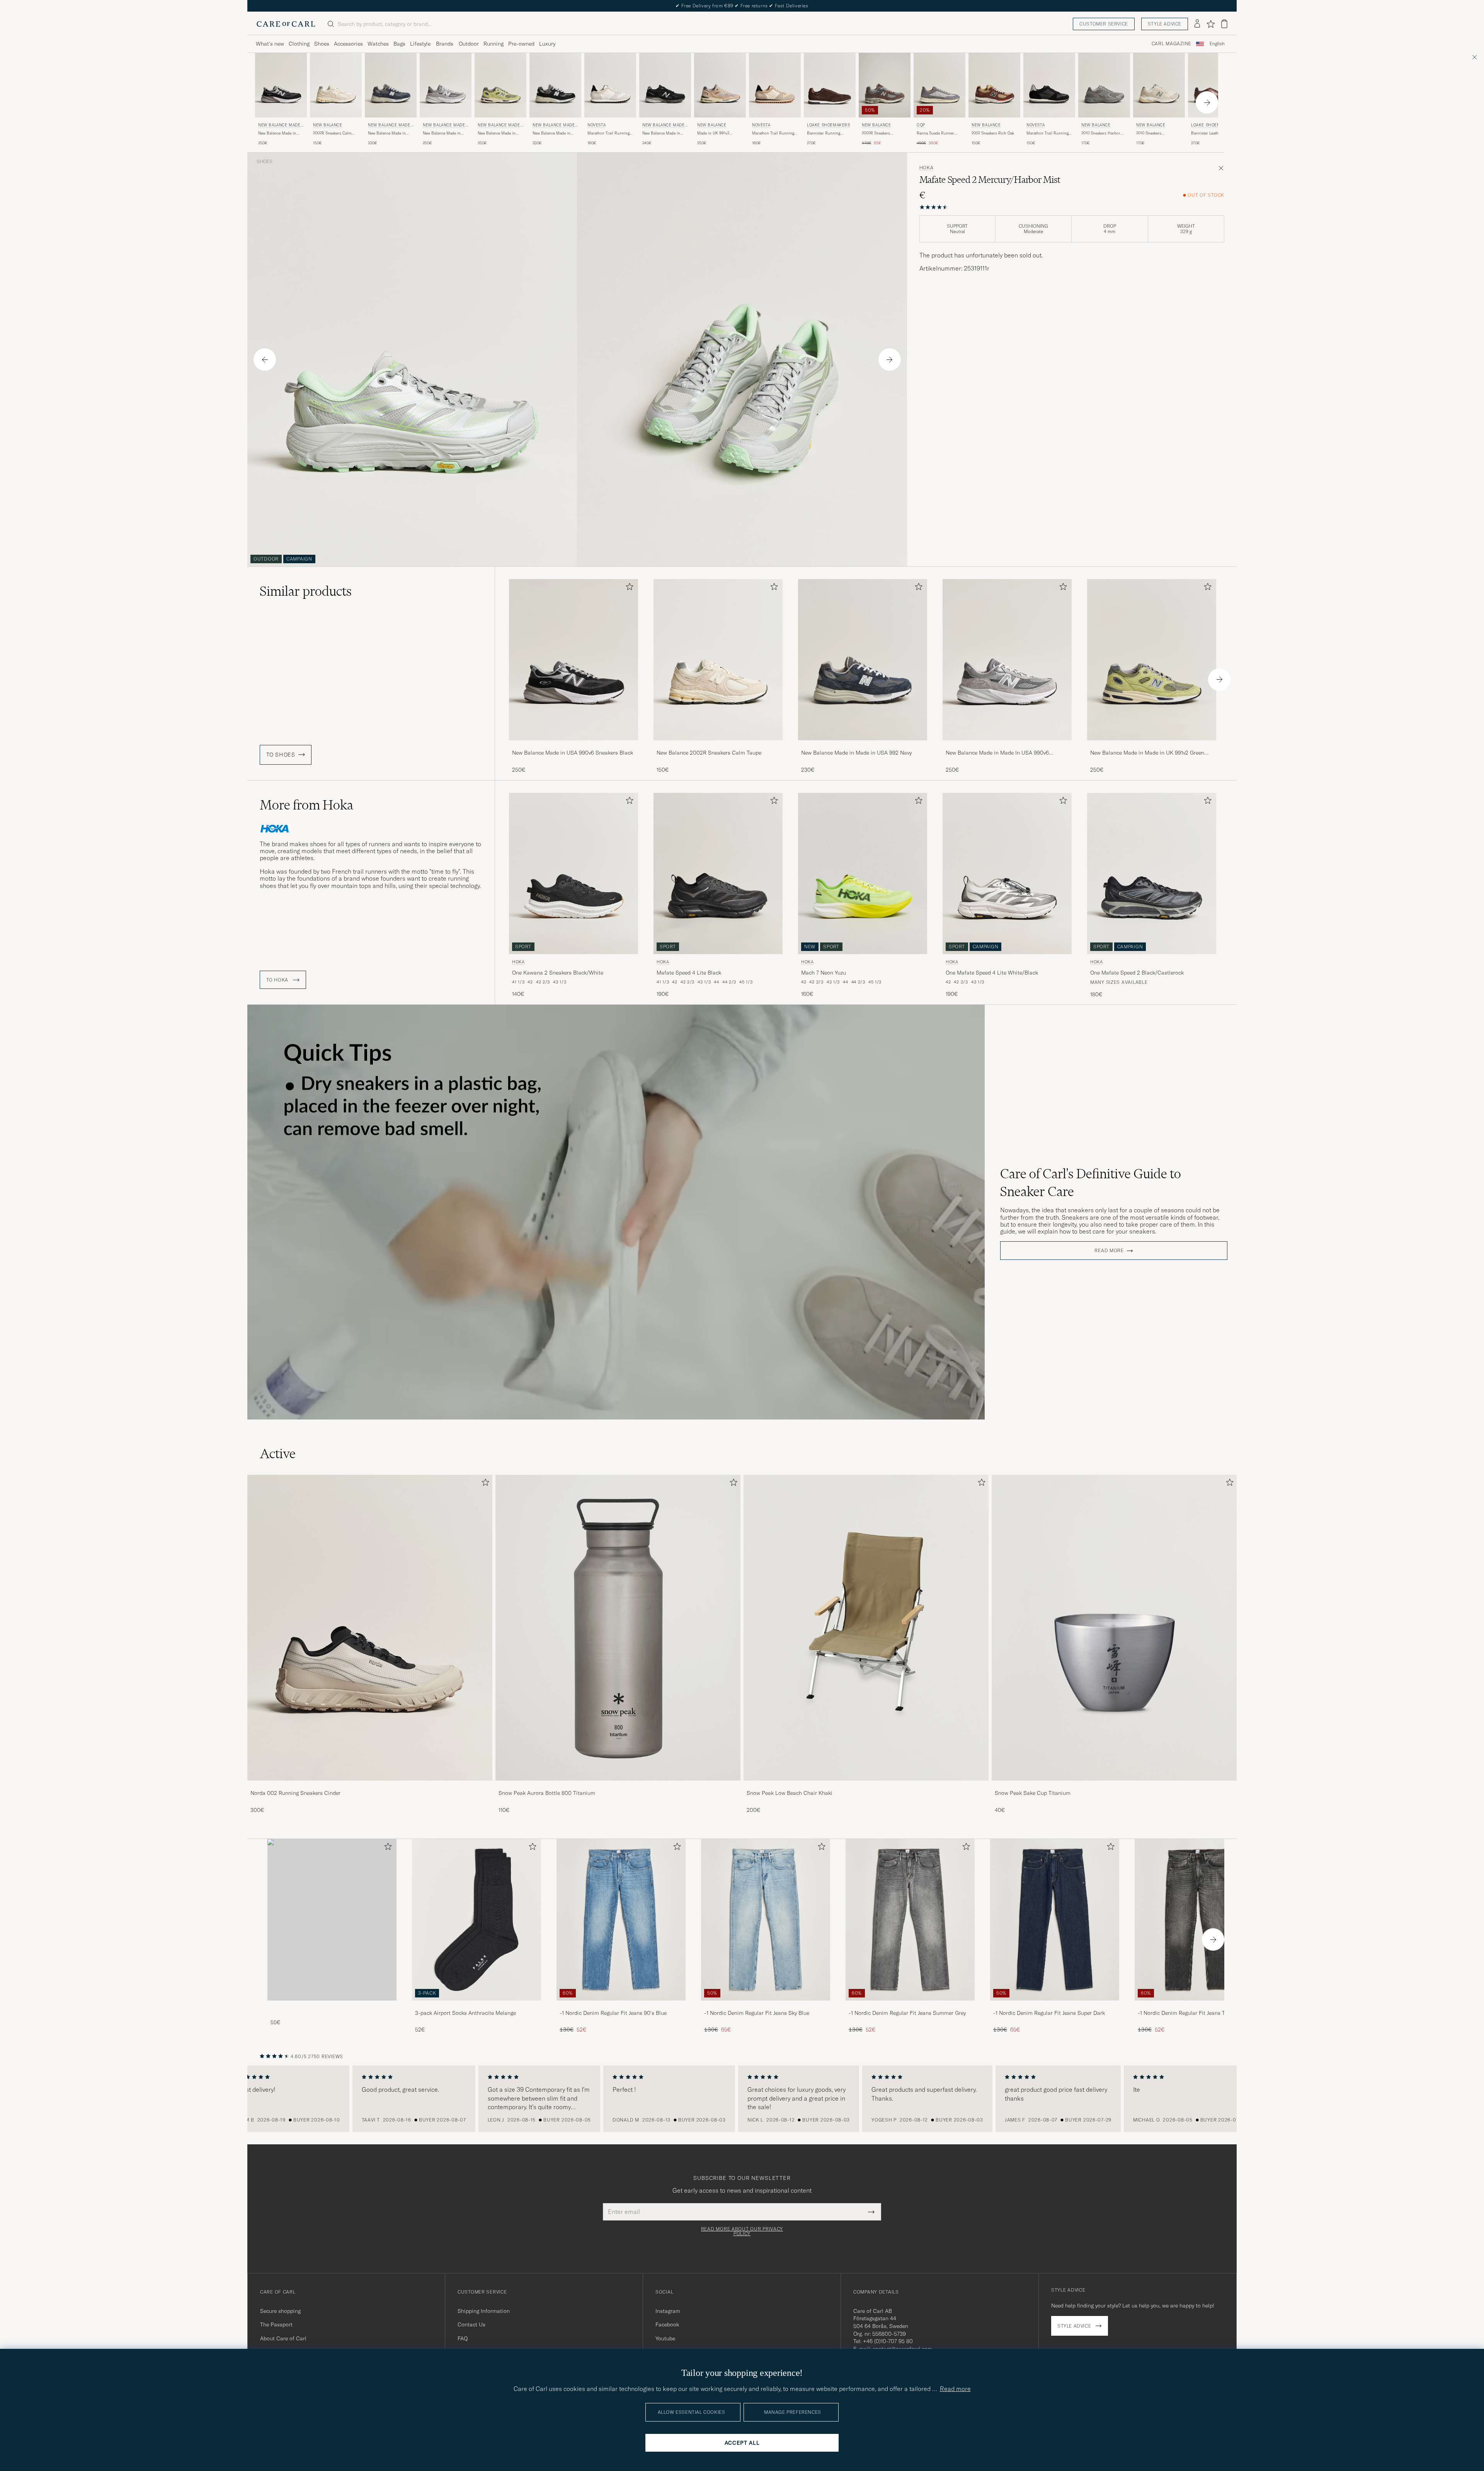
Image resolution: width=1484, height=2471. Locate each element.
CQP (921, 125)
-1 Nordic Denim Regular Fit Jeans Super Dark (1049, 2013)
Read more (1109, 1251)
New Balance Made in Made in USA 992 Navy (388, 133)
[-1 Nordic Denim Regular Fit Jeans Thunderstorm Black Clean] (1199, 2006)
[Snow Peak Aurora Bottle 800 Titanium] (618, 1786)
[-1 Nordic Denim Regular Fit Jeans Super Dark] (1055, 2006)
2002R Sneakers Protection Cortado (879, 133)
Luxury (547, 44)
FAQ (463, 2338)
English (1217, 44)
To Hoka (278, 980)
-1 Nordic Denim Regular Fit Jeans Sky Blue (757, 2013)
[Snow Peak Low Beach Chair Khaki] (866, 1786)
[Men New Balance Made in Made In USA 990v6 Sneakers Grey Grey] (1007, 660)
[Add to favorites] (628, 588)
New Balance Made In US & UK (281, 126)
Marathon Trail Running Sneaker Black (1047, 133)
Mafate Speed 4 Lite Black (689, 973)
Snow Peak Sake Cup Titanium (1033, 1793)
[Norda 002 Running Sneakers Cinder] (370, 1786)
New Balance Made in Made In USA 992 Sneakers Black (551, 133)
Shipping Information (484, 2311)
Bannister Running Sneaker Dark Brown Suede (825, 133)
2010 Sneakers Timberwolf (1149, 133)
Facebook (667, 2324)
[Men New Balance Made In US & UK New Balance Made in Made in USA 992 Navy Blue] (391, 85)
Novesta (596, 125)
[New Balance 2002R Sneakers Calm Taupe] (718, 746)
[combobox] (1217, 44)
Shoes (322, 44)
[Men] (332, 1920)
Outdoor (469, 44)
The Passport (276, 2324)
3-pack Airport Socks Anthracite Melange (465, 2013)
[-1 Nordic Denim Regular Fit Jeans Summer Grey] (910, 2006)
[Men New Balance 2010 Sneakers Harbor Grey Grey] (1104, 85)
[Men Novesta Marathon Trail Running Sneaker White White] (610, 85)
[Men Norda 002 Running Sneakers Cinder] (370, 1628)
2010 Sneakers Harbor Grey (1101, 133)
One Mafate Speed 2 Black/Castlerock (1137, 973)
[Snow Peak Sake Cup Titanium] (1114, 1786)
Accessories (348, 44)
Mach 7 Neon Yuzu (824, 973)
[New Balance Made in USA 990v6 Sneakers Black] (574, 746)
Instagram (668, 2311)
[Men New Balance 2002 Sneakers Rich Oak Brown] (994, 85)
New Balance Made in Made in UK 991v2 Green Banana (499, 133)
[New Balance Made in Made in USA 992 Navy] (863, 746)
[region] (742, 2099)
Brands (445, 44)
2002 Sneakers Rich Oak (993, 133)
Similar (306, 591)
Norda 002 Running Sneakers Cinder (295, 1793)
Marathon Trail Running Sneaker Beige (773, 133)
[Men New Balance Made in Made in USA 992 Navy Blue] (863, 660)
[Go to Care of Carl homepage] (286, 24)
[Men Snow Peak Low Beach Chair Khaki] (866, 1628)
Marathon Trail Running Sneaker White (608, 133)
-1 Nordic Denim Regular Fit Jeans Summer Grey (907, 2013)
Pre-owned (521, 44)
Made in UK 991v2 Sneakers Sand (713, 133)
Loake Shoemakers (829, 125)
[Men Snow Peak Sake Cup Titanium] (1114, 1628)
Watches (378, 44)
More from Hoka (306, 805)
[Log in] (1197, 24)
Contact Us (471, 2324)
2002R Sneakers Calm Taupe (332, 133)
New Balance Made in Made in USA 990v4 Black (661, 133)
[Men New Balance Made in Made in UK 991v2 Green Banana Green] (1152, 660)
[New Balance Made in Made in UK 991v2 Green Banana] (1152, 746)
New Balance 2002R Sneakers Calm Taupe (709, 753)
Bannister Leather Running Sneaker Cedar (1212, 133)
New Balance (328, 125)
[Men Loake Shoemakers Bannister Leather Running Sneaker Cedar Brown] (1214, 85)
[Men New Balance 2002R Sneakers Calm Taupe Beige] (336, 85)
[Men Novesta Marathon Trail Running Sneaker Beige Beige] (775, 85)
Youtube (665, 2338)
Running (494, 44)
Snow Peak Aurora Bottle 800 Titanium (547, 1793)
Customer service (1104, 24)
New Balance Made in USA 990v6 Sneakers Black (277, 133)
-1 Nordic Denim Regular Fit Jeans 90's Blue (613, 2013)
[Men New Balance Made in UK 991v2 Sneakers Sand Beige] (720, 85)
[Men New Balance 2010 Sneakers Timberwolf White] (1159, 85)
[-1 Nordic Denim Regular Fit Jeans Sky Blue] (766, 2006)
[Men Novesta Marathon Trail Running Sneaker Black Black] (1049, 85)
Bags (399, 44)
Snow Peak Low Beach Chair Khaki (790, 1793)
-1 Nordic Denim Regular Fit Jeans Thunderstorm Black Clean (1197, 2013)
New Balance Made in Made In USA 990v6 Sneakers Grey (442, 133)
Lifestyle (420, 44)
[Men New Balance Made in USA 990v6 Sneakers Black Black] (574, 660)
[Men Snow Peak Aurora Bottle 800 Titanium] (618, 1628)
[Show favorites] (1211, 24)
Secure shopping (280, 2311)
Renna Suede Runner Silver (935, 133)
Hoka (927, 168)
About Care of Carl (283, 2338)
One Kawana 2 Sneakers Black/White (558, 973)
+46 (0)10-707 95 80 (888, 2341)
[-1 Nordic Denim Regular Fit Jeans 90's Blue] (621, 2006)
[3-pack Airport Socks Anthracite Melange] (477, 2006)
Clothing (299, 44)
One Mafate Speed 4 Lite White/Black (992, 973)
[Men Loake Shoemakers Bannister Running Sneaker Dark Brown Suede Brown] (830, 85)
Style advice (1165, 24)
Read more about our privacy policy (742, 2231)
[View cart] (1224, 24)
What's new (270, 44)
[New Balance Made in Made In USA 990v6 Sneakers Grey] (1007, 746)
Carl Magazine (1172, 44)
